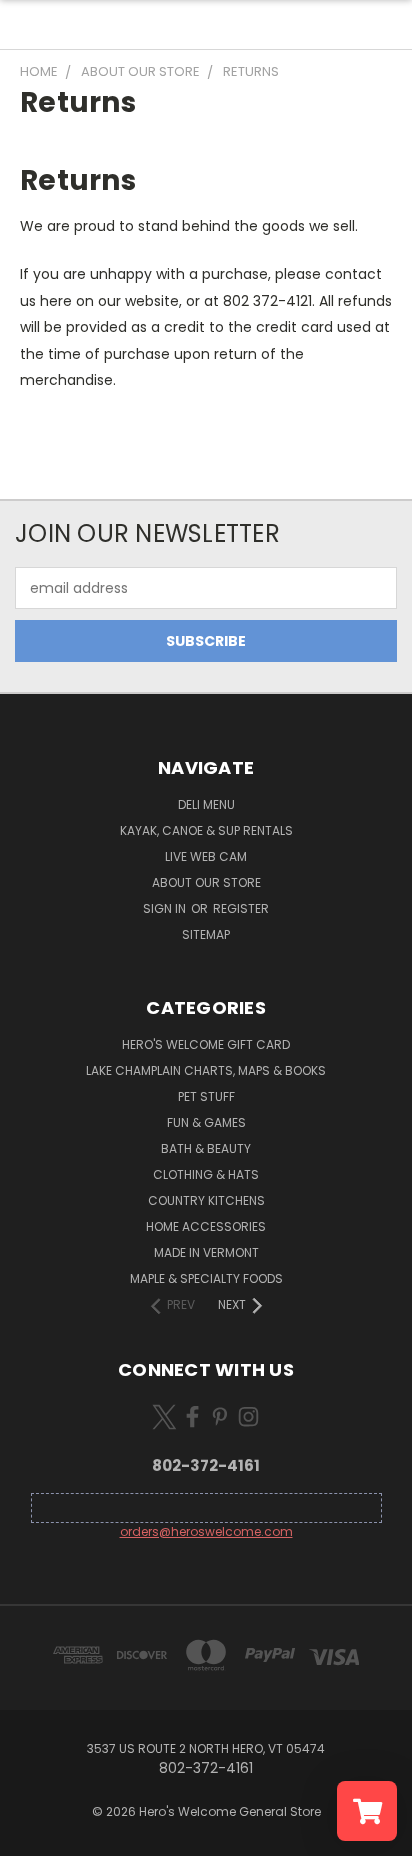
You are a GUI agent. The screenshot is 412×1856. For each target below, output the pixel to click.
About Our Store (206, 882)
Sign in (166, 908)
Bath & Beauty (206, 1148)
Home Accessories (206, 1226)
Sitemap (206, 934)
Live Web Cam (206, 856)
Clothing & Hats (206, 1174)
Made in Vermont (206, 1252)
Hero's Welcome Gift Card (206, 1044)
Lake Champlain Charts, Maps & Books (206, 1070)
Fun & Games (206, 1122)
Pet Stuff (206, 1096)
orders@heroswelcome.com (206, 1531)
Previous (31, 1836)
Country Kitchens (206, 1200)
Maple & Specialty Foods (206, 1278)
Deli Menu (206, 804)
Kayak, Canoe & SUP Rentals (206, 830)
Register (241, 908)
